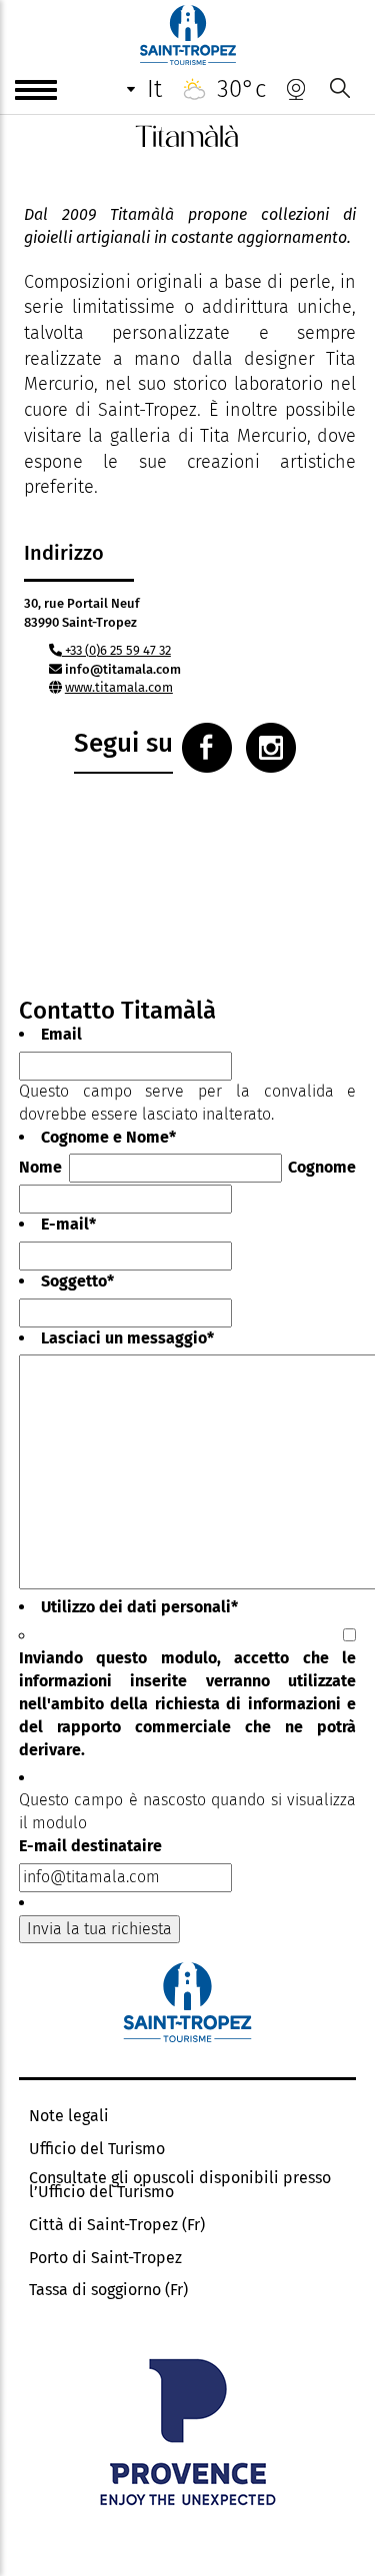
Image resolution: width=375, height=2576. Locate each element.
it (154, 89)
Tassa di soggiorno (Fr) (108, 2290)
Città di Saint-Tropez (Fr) (117, 2225)
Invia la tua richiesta (99, 1929)
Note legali (69, 2116)
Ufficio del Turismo (97, 2149)
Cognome (322, 1167)
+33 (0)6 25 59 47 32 (116, 650)
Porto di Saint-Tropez (105, 2258)
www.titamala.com (119, 687)
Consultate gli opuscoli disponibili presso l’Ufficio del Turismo (180, 2185)
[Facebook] (207, 748)
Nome (40, 1167)
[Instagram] (271, 748)
